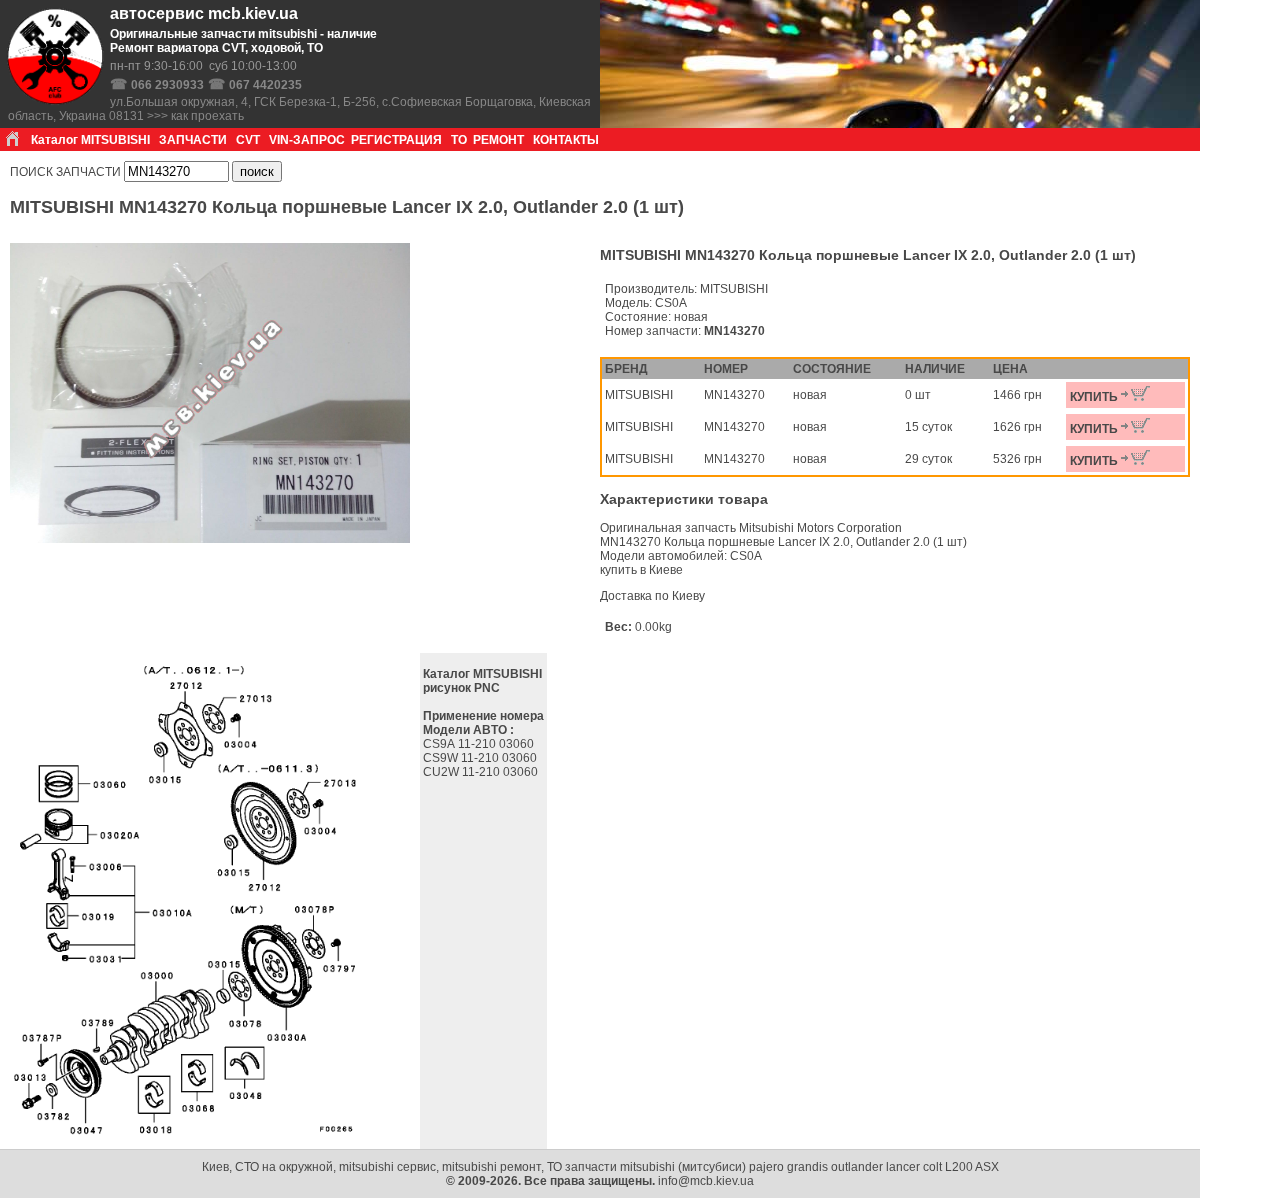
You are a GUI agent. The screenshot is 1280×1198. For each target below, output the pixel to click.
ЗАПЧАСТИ (193, 140)
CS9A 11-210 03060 (480, 744)
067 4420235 (265, 85)
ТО (459, 140)
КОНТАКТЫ (566, 140)
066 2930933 (167, 85)
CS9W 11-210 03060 (481, 758)
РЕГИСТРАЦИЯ (396, 140)
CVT (248, 140)
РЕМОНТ (498, 140)
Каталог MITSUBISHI (90, 140)
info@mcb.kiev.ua (706, 1181)
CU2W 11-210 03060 (482, 772)
